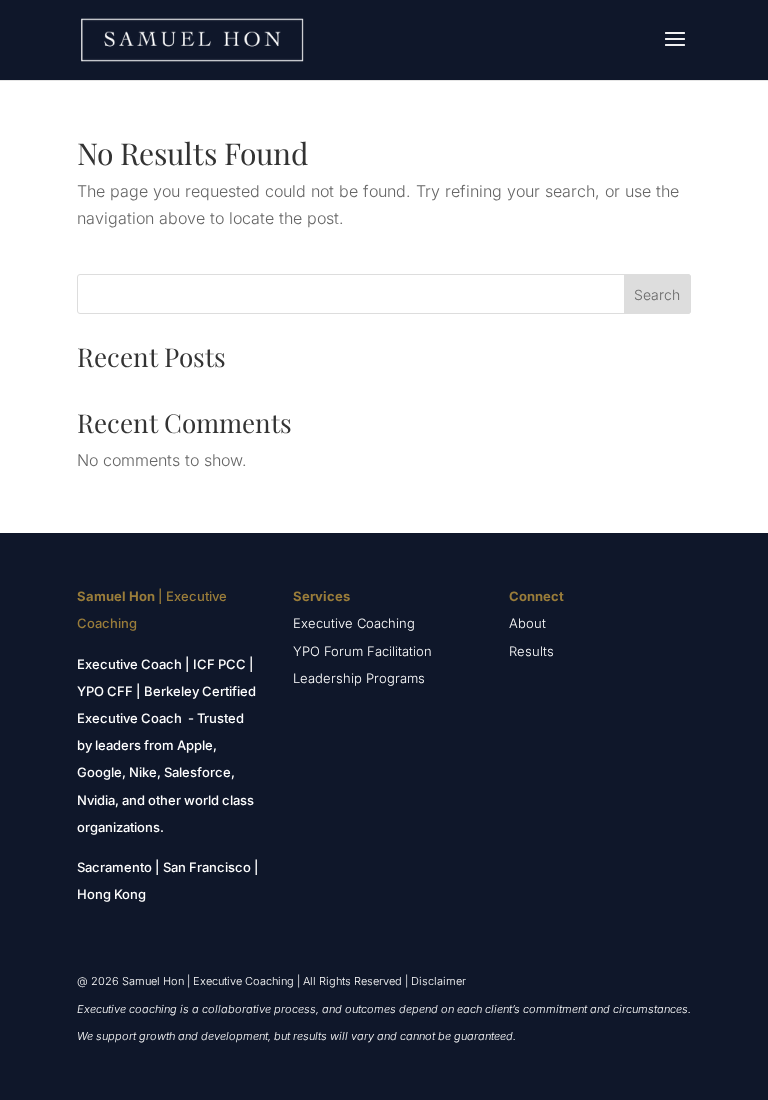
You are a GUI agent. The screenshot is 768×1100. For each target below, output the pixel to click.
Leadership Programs (359, 678)
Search (657, 294)
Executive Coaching (354, 623)
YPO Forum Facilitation (362, 651)
